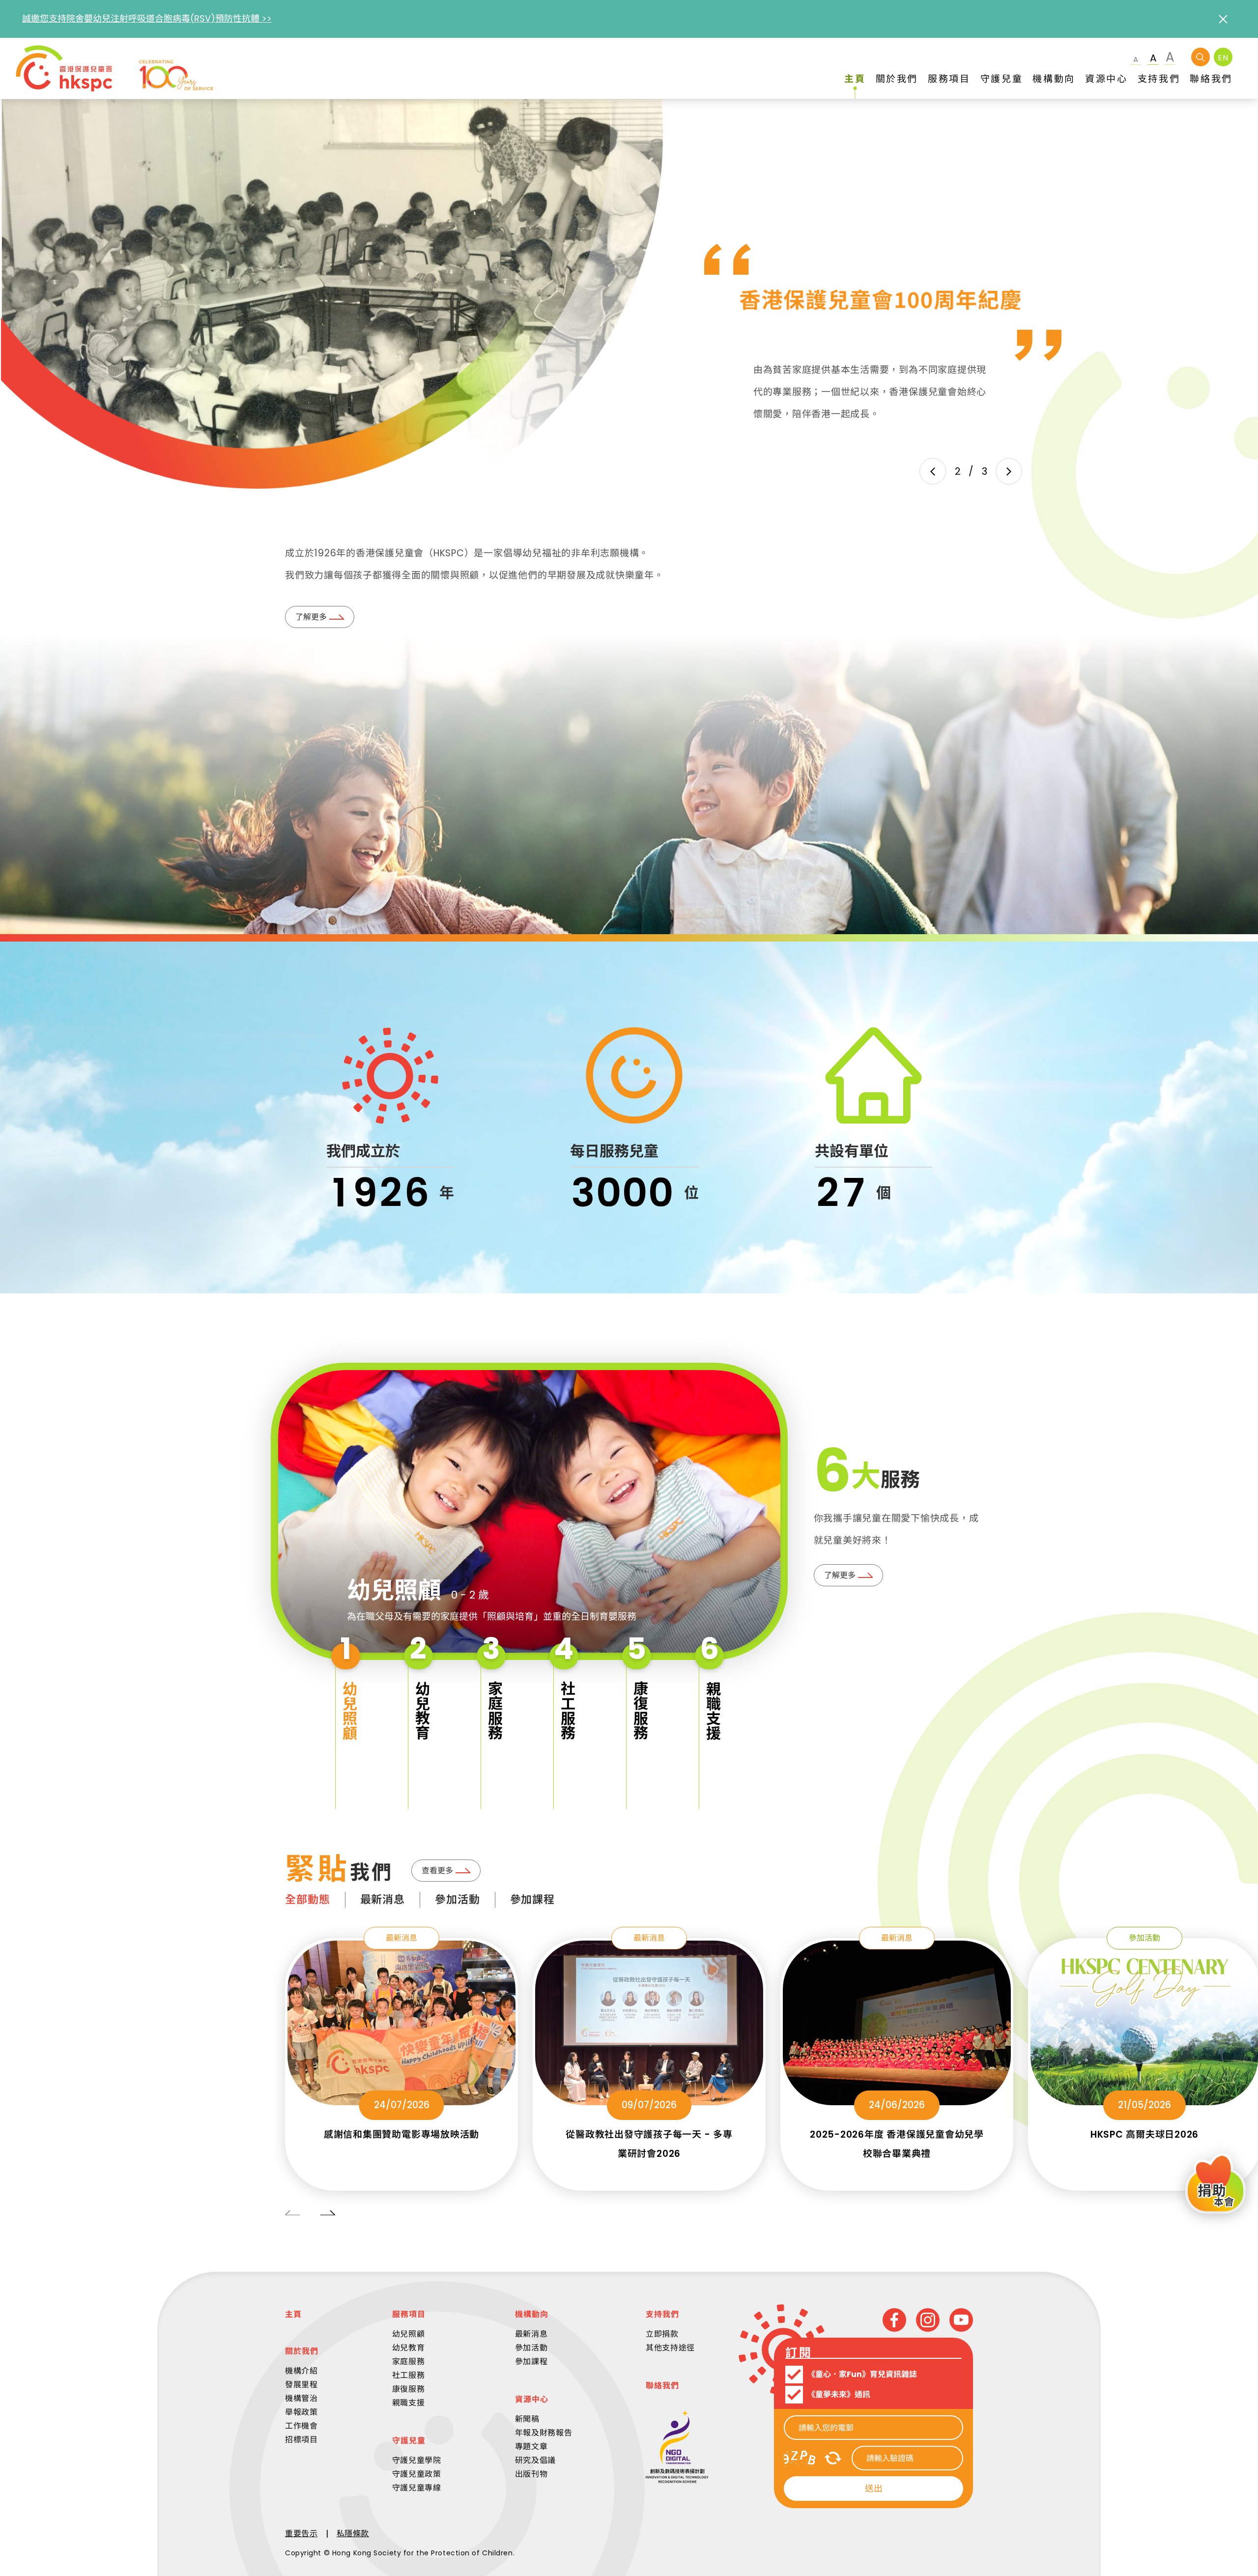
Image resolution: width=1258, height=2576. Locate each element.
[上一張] (933, 471)
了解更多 (311, 617)
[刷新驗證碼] (833, 2458)
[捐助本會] (1215, 2185)
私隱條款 (353, 2533)
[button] (347, 1718)
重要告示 (301, 2533)
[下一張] (1009, 471)
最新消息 (383, 1900)
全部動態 (308, 1900)
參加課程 (533, 1900)
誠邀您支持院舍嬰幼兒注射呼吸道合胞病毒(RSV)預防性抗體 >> (147, 18)
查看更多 (437, 1871)
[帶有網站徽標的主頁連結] (114, 68)
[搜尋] (1201, 57)
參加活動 (457, 1900)
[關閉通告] (1223, 19)
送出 (874, 2488)
